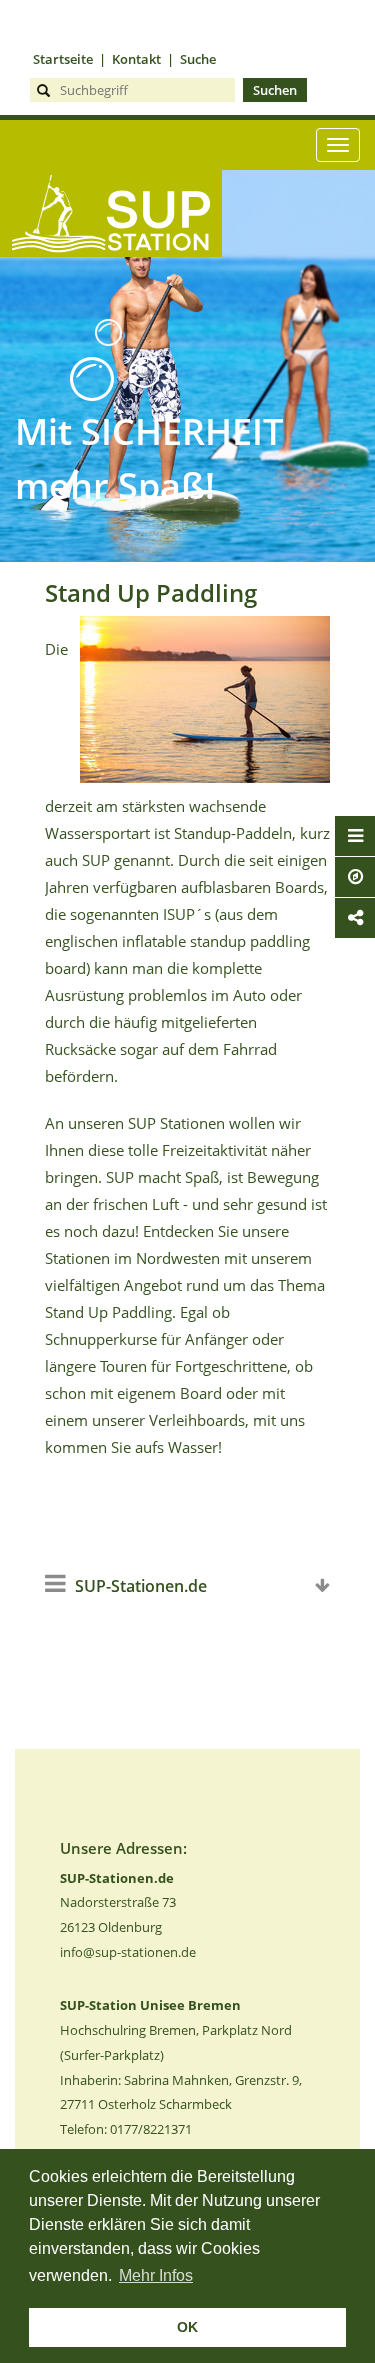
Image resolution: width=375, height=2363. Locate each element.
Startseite (63, 59)
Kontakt (136, 59)
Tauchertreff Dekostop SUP (111, 290)
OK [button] (187, 2327)
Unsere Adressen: (123, 1848)
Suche (198, 59)
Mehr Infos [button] (156, 2275)
